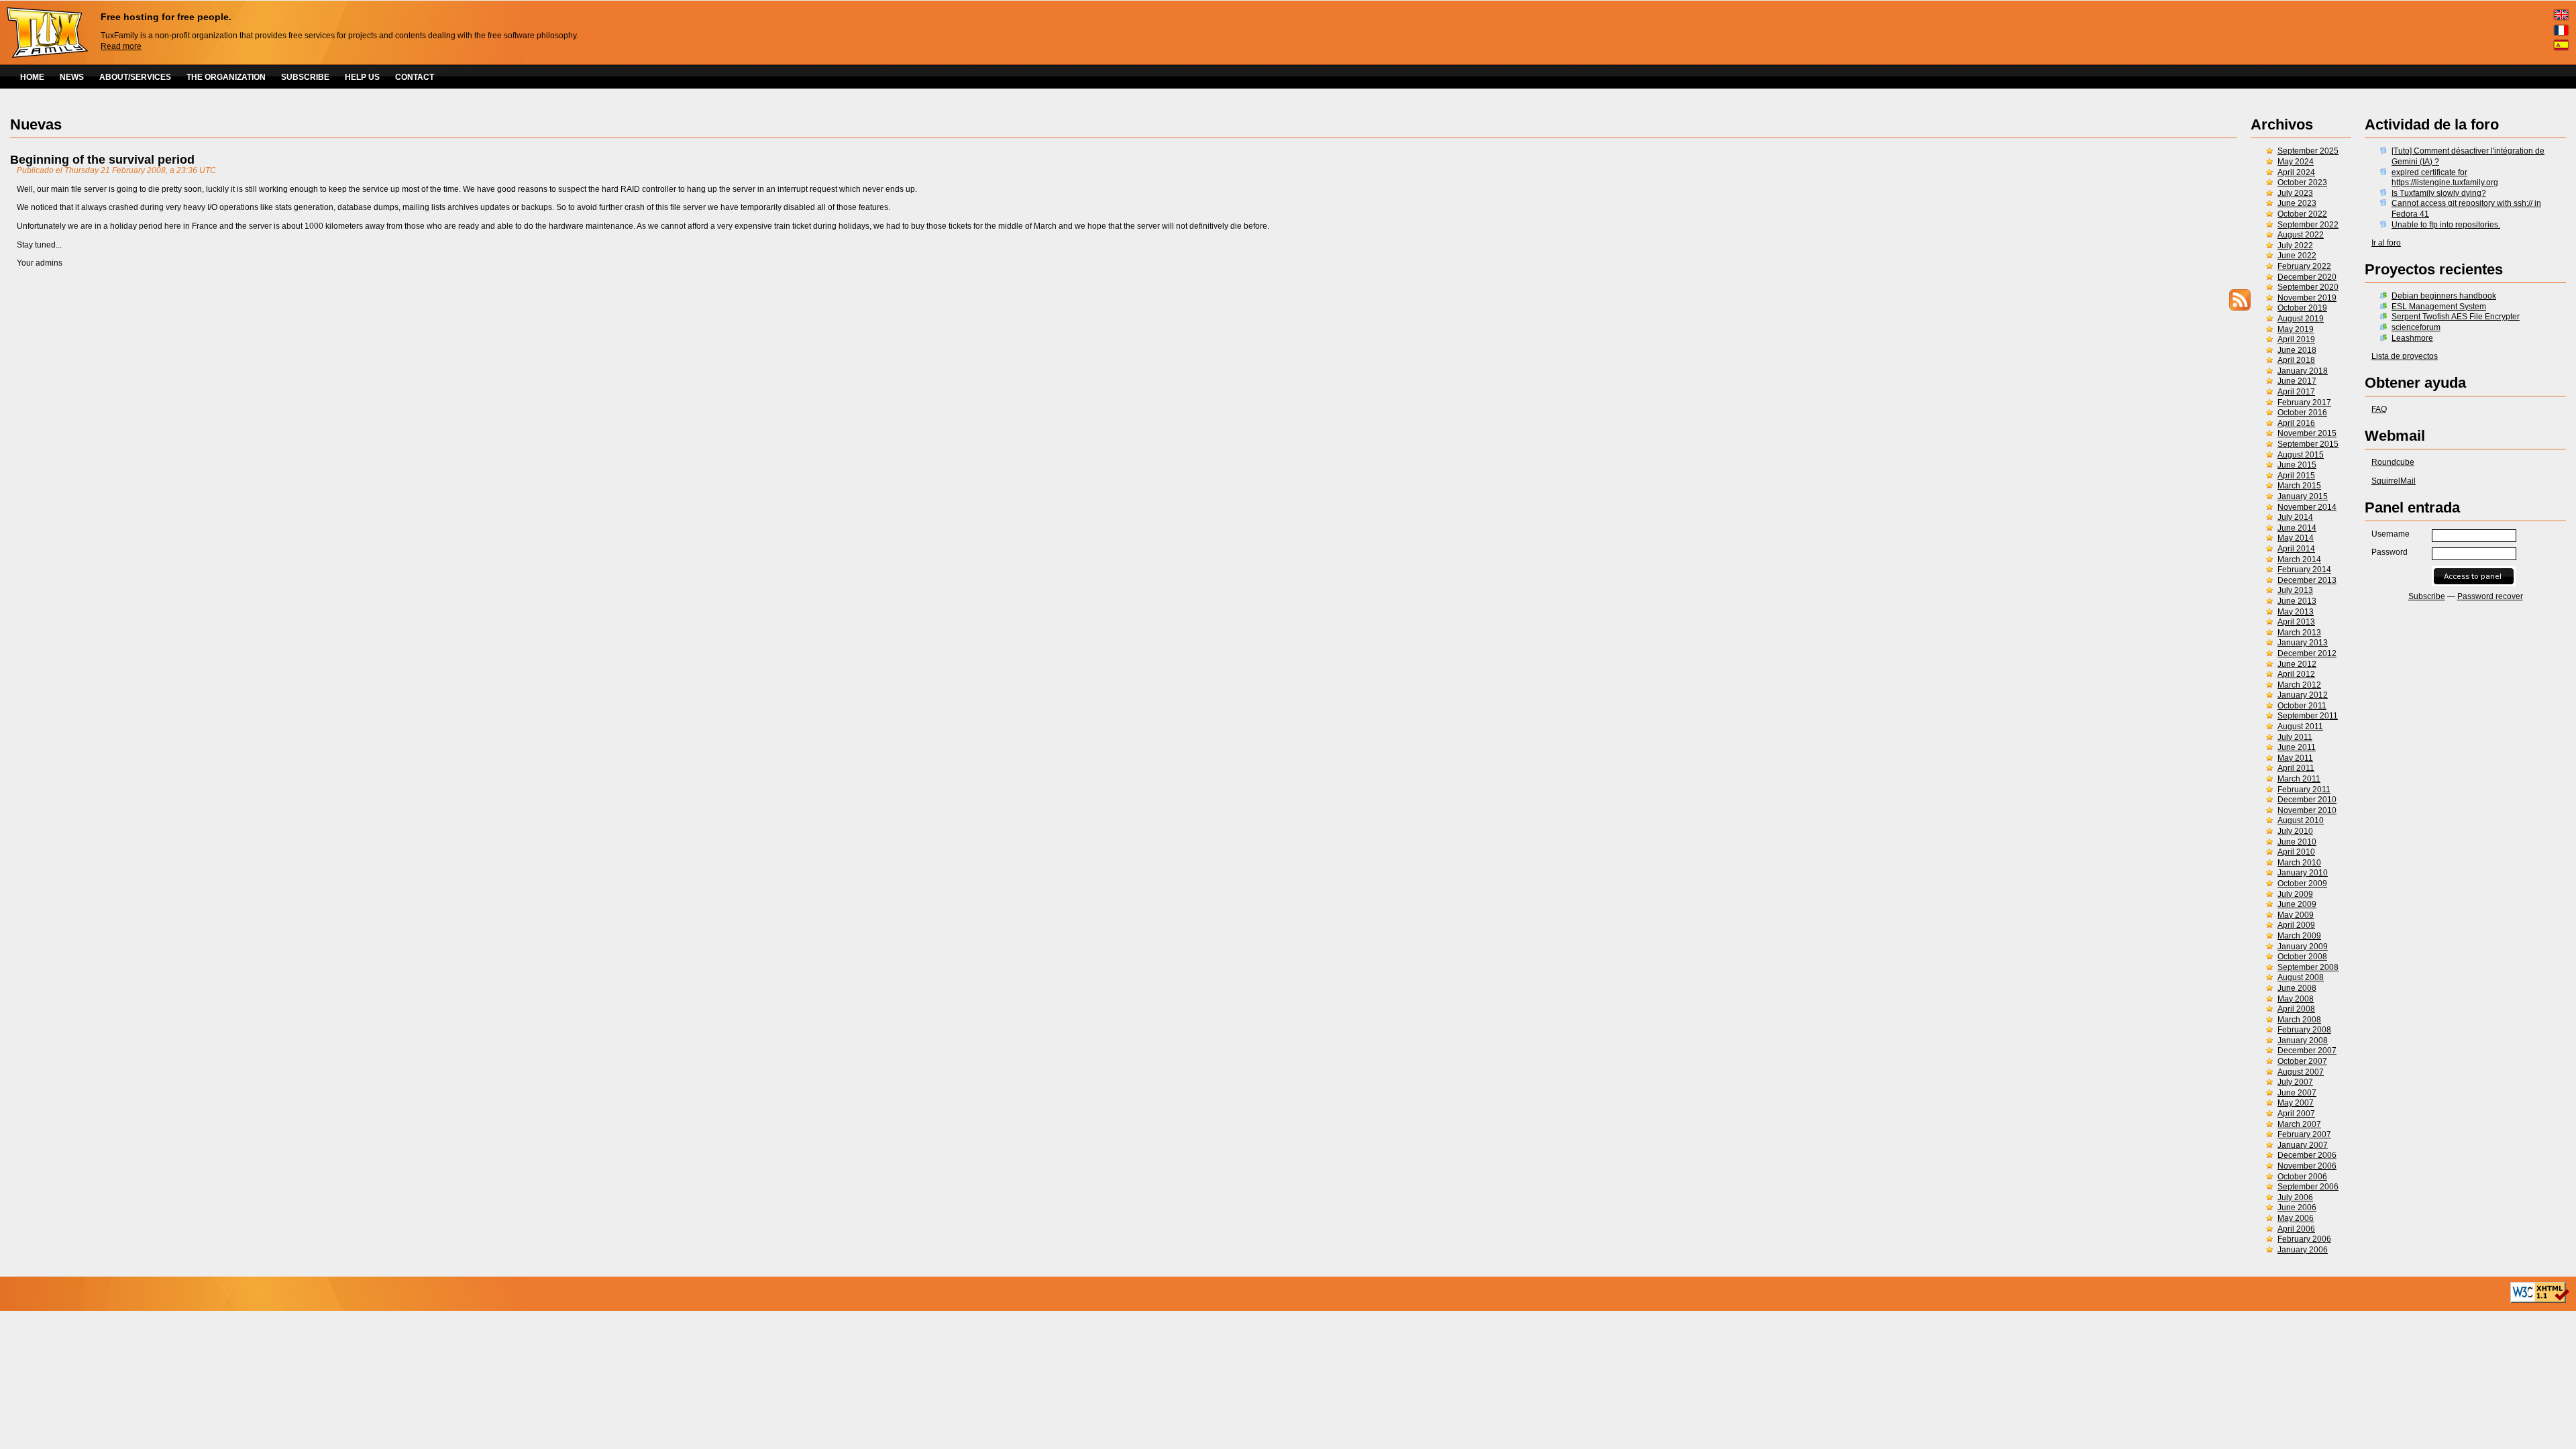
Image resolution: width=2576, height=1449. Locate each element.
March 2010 (2299, 863)
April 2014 (2296, 549)
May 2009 (2296, 915)
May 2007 (2296, 1103)
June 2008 (2297, 988)
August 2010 (2301, 820)
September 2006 (2308, 1187)
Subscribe (2427, 596)
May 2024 (2296, 162)
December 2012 (2307, 653)
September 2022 (2308, 225)
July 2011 (2295, 737)
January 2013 (2303, 643)
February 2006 (2304, 1239)
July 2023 (2295, 193)
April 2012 (2296, 674)
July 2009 (2295, 894)
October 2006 (2302, 1177)
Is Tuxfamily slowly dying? (2439, 193)
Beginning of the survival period (102, 160)
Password (2390, 552)
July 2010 (2295, 831)
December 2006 (2307, 1155)
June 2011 (2297, 747)
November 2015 (2307, 433)
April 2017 (2296, 392)
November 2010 (2307, 810)
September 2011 (2308, 716)
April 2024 (2296, 172)
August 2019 (2301, 319)
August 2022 (2301, 235)
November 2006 (2307, 1166)
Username (2391, 534)
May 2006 (2296, 1218)
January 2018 (2303, 371)
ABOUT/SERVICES (135, 77)
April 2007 (2296, 1114)
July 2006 (2295, 1197)
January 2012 (2303, 695)
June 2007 (2297, 1093)
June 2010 (2297, 842)
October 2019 (2302, 308)
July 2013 (2295, 590)
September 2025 (2308, 151)
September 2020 (2308, 287)
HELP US (362, 77)
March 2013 (2299, 633)
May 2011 (2295, 758)
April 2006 (2296, 1229)
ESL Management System (2439, 307)
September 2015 (2308, 444)
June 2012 (2297, 664)
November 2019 (2307, 298)
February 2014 (2304, 570)
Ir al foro (2386, 243)
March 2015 (2299, 486)
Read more (121, 46)
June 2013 (2297, 601)
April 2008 (2296, 1009)
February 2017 (2304, 402)
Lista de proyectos (2405, 356)
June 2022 (2297, 256)
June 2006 (2297, 1207)
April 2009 (2296, 925)
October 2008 (2302, 957)
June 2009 (2297, 904)
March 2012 (2299, 685)
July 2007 (2295, 1082)
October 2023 (2302, 182)
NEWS (72, 77)
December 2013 (2307, 580)
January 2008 (2303, 1040)
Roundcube (2393, 462)
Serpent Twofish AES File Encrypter (2456, 317)
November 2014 (2307, 507)
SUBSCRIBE (305, 77)
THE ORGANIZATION (226, 77)
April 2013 (2296, 622)
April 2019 (2296, 339)
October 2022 (2302, 214)
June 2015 (2297, 465)
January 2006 (2303, 1250)
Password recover (2490, 596)
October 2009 (2302, 883)
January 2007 (2303, 1145)
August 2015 (2301, 455)
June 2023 (2297, 203)
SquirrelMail (2394, 481)
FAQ (2379, 409)
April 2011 (2296, 768)
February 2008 (2304, 1030)
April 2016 (2296, 423)
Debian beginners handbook (2444, 296)
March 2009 (2299, 936)
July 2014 (2295, 517)
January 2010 (2303, 873)
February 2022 (2304, 266)
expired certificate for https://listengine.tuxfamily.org (2445, 178)
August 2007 (2301, 1072)
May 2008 (2296, 999)
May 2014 (2296, 538)
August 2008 (2301, 977)
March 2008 (2299, 1020)
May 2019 (2296, 329)
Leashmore (2412, 338)
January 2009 (2303, 947)
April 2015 (2296, 476)
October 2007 (2302, 1061)
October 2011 (2302, 706)
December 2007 (2307, 1051)
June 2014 (2297, 528)
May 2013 (2296, 612)
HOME (32, 77)
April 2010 (2296, 852)
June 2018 (2297, 350)
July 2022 (2295, 246)
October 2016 (2302, 413)
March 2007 (2299, 1124)
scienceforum (2416, 327)
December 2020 (2307, 277)
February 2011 (2304, 790)
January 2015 (2303, 496)
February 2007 (2304, 1134)
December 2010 (2307, 800)
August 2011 (2300, 727)
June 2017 (2297, 381)
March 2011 (2299, 779)
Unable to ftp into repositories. (2446, 225)
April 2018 (2296, 360)
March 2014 (2299, 559)
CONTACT (415, 77)
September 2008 (2308, 967)
